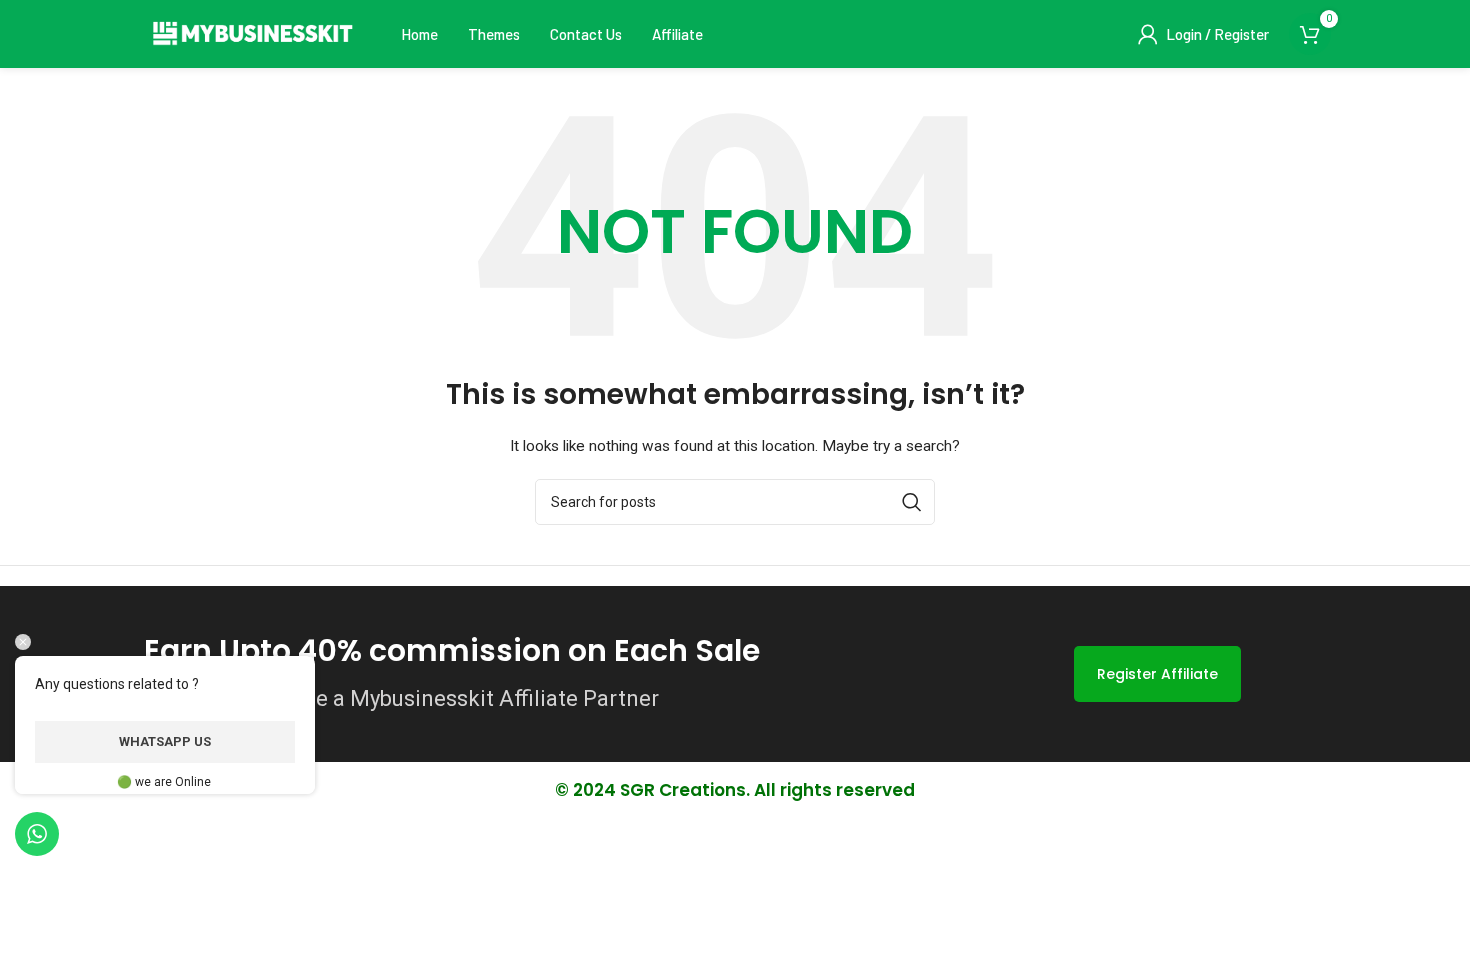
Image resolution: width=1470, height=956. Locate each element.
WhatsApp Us (165, 741)
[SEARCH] (912, 502)
